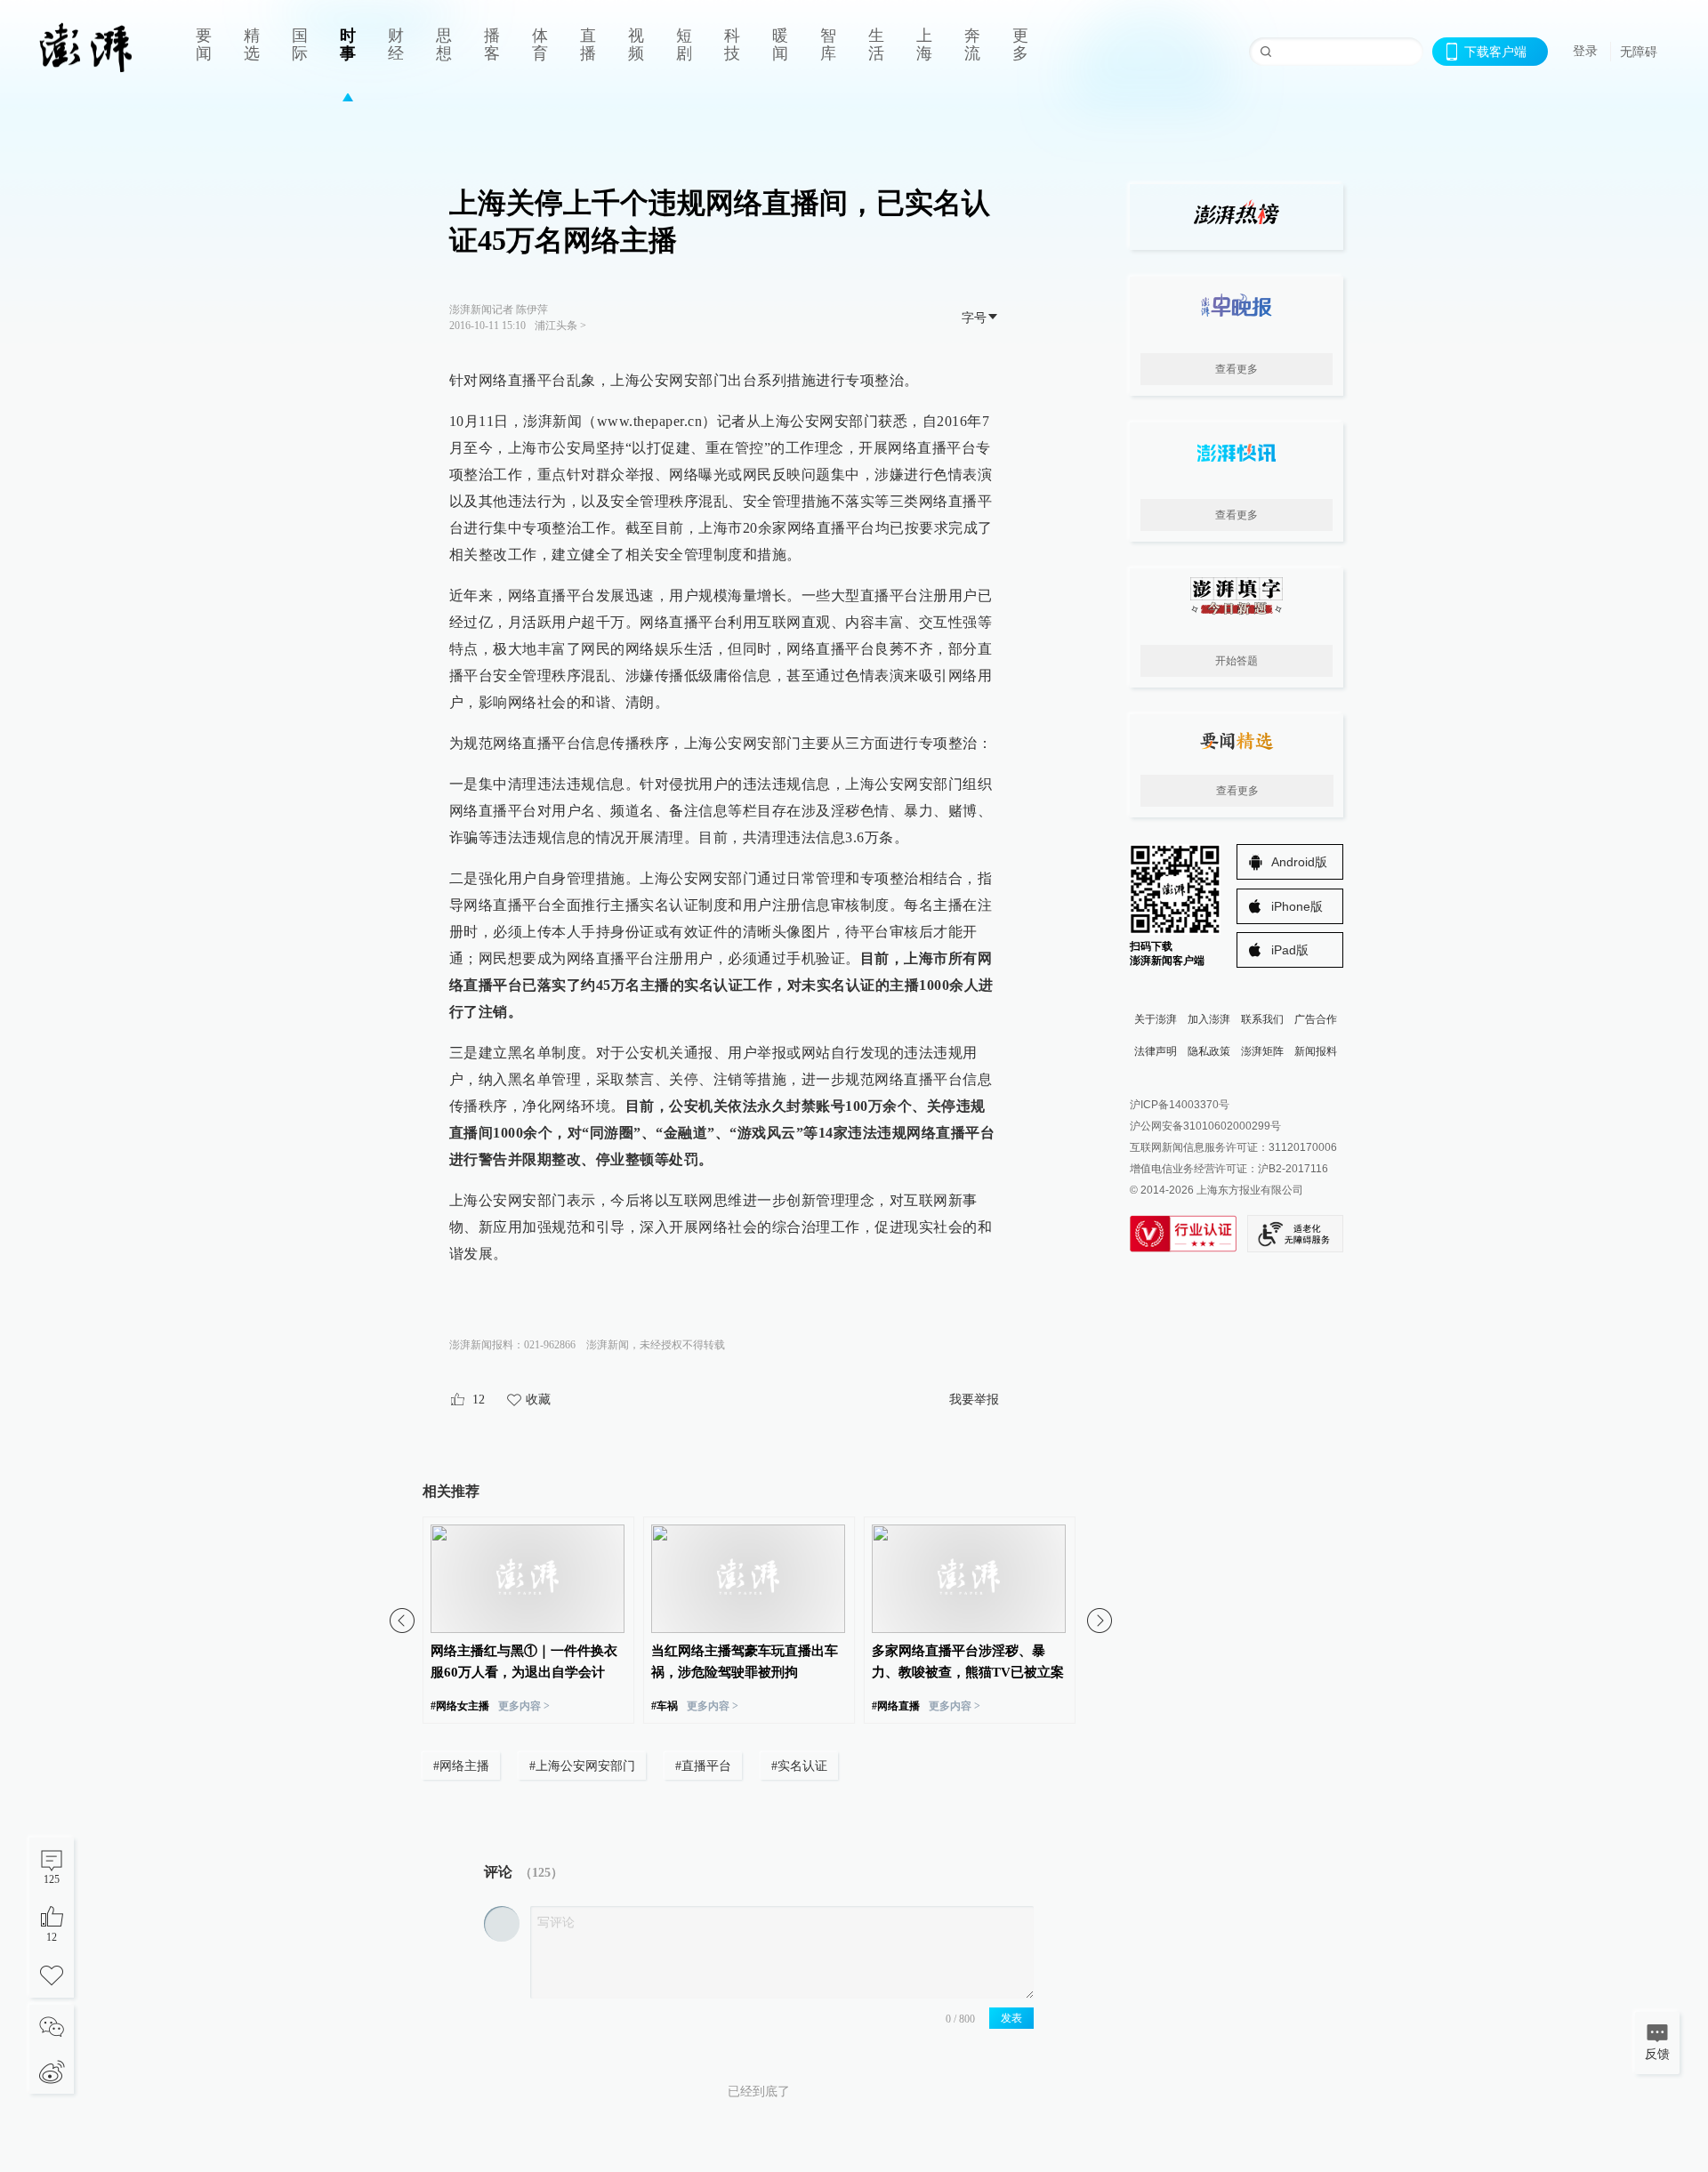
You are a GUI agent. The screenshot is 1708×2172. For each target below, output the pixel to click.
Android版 (1299, 862)
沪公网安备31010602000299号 (1205, 1126)
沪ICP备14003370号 (1180, 1105)
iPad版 (1290, 950)
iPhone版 (1297, 906)
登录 (1585, 51)
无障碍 (1639, 52)
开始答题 (1237, 661)
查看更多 (1237, 369)
